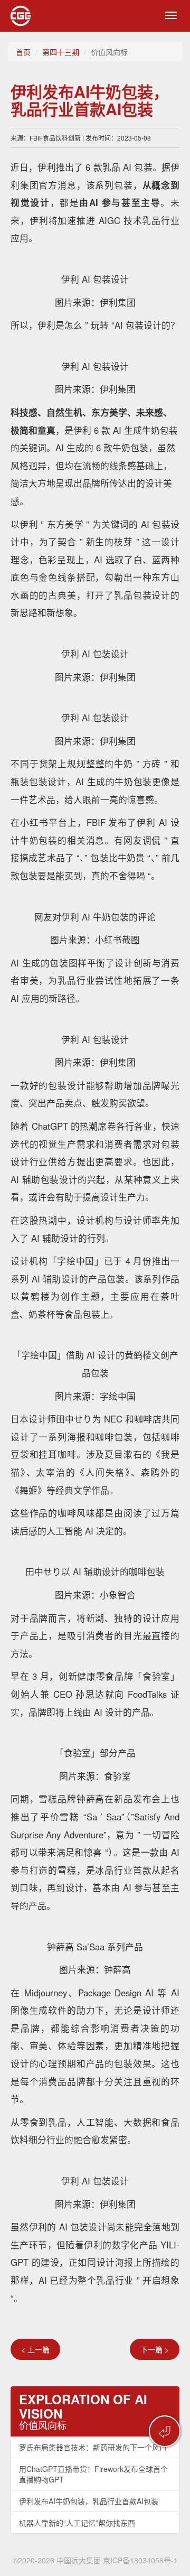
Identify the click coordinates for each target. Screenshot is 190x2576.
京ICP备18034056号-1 (140, 2560)
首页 (23, 52)
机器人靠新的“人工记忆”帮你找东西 (77, 2523)
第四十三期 (61, 52)
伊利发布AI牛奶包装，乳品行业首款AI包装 (89, 2501)
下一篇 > (155, 2349)
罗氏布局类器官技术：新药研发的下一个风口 (93, 2447)
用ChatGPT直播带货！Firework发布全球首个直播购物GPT (93, 2474)
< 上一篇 (35, 2349)
